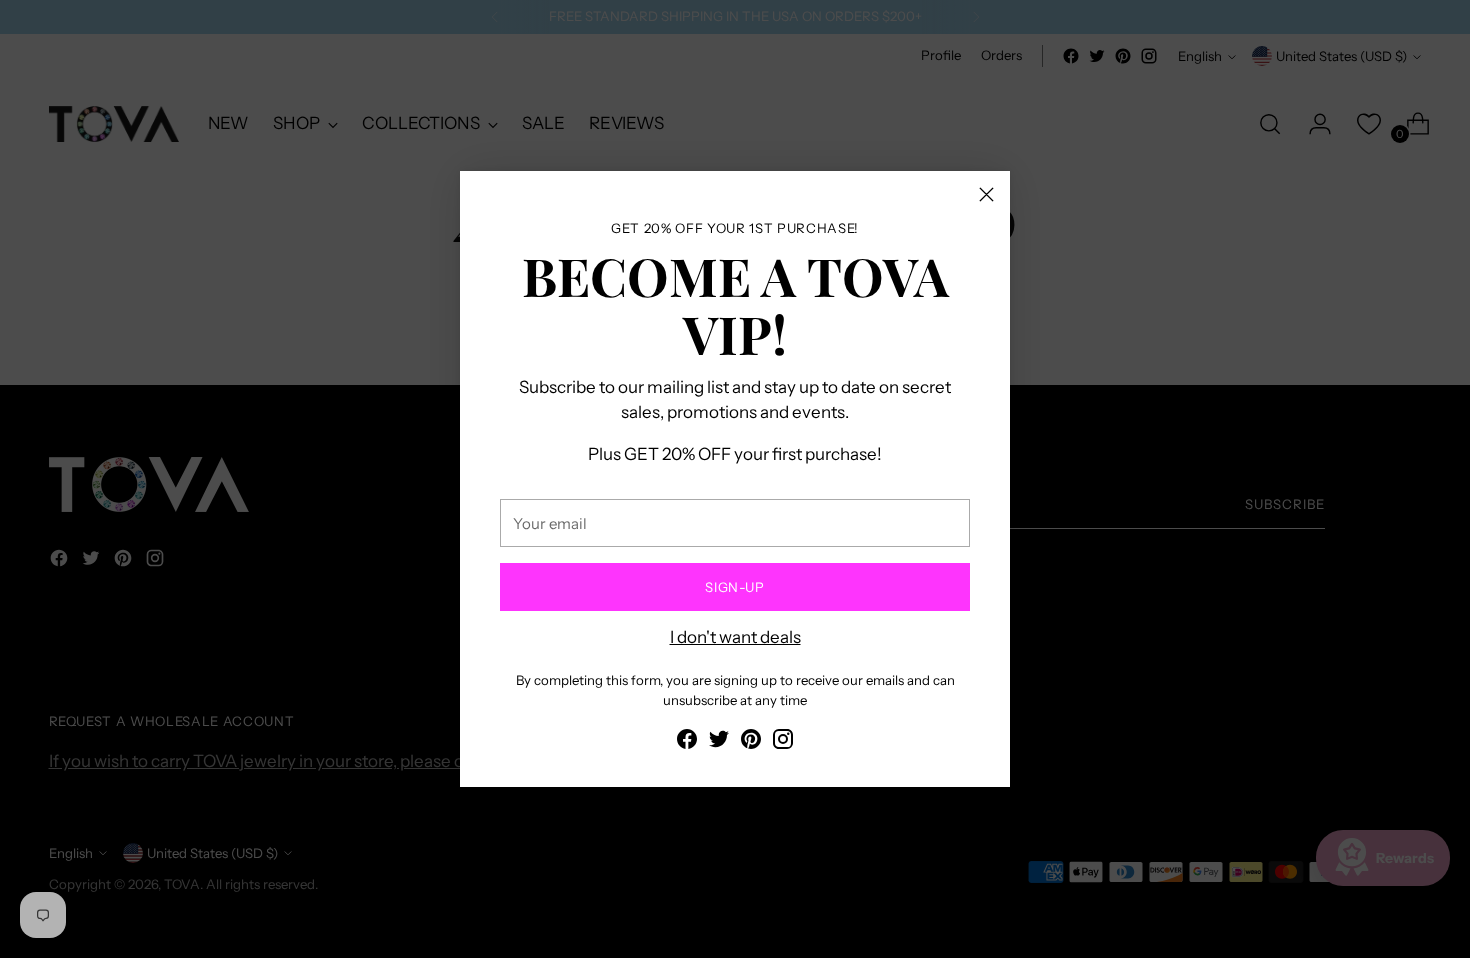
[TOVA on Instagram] (783, 743)
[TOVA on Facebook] (687, 743)
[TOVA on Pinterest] (751, 743)
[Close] (986, 194)
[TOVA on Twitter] (719, 743)
